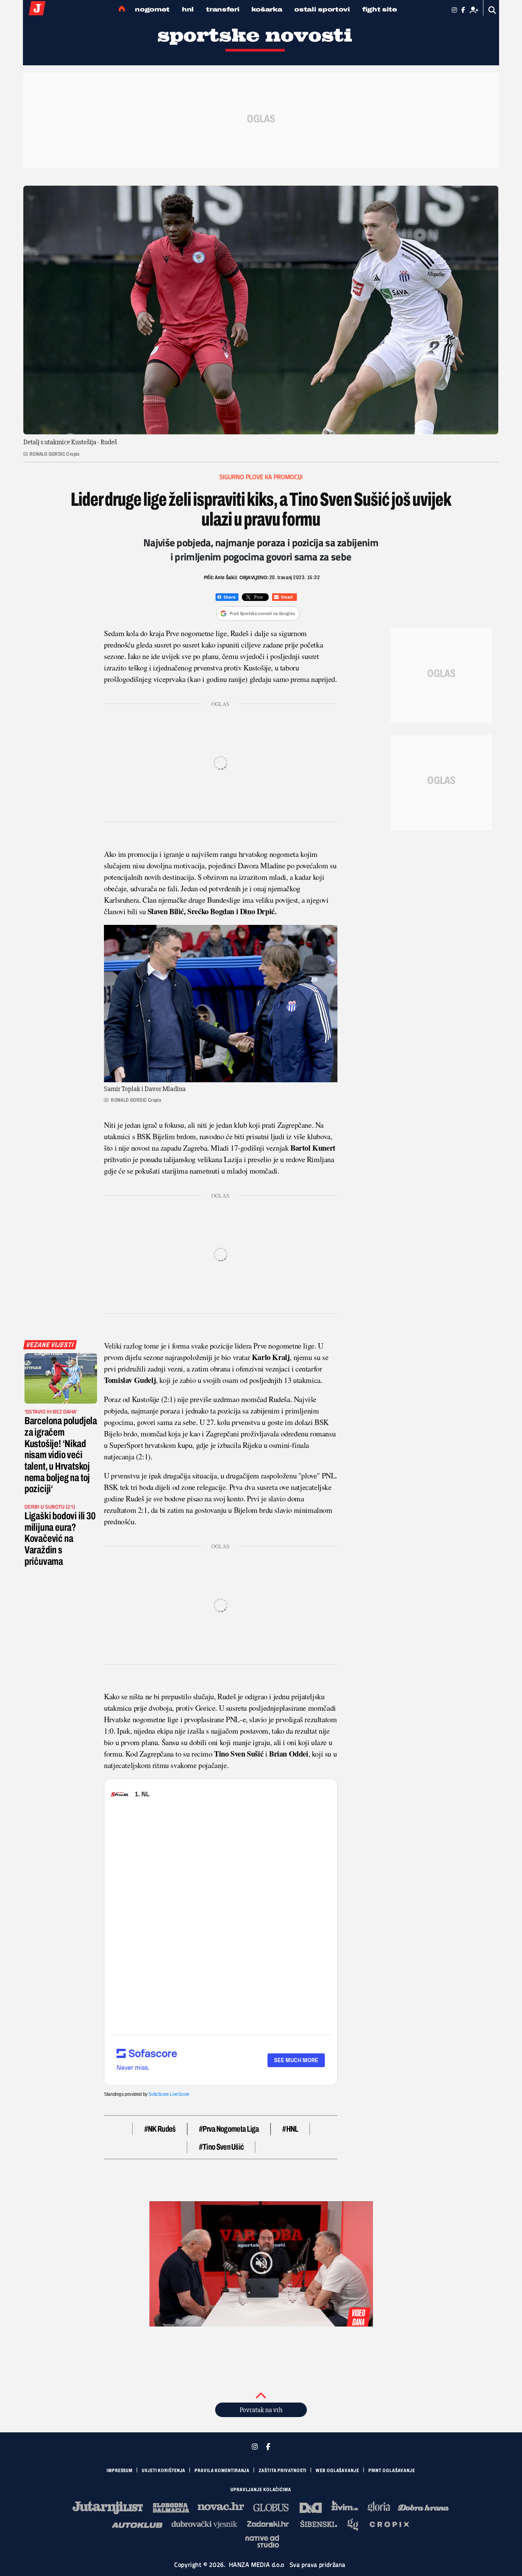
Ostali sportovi (322, 9)
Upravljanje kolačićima (261, 2490)
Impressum (120, 2471)
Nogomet (152, 9)
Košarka (267, 9)
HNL (188, 9)
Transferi (223, 9)
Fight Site (380, 9)
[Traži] (492, 10)
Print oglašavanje (392, 2471)
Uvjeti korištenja (164, 2471)
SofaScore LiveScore (169, 2094)
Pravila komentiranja (222, 2471)
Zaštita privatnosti (283, 2471)
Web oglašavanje (337, 2471)
